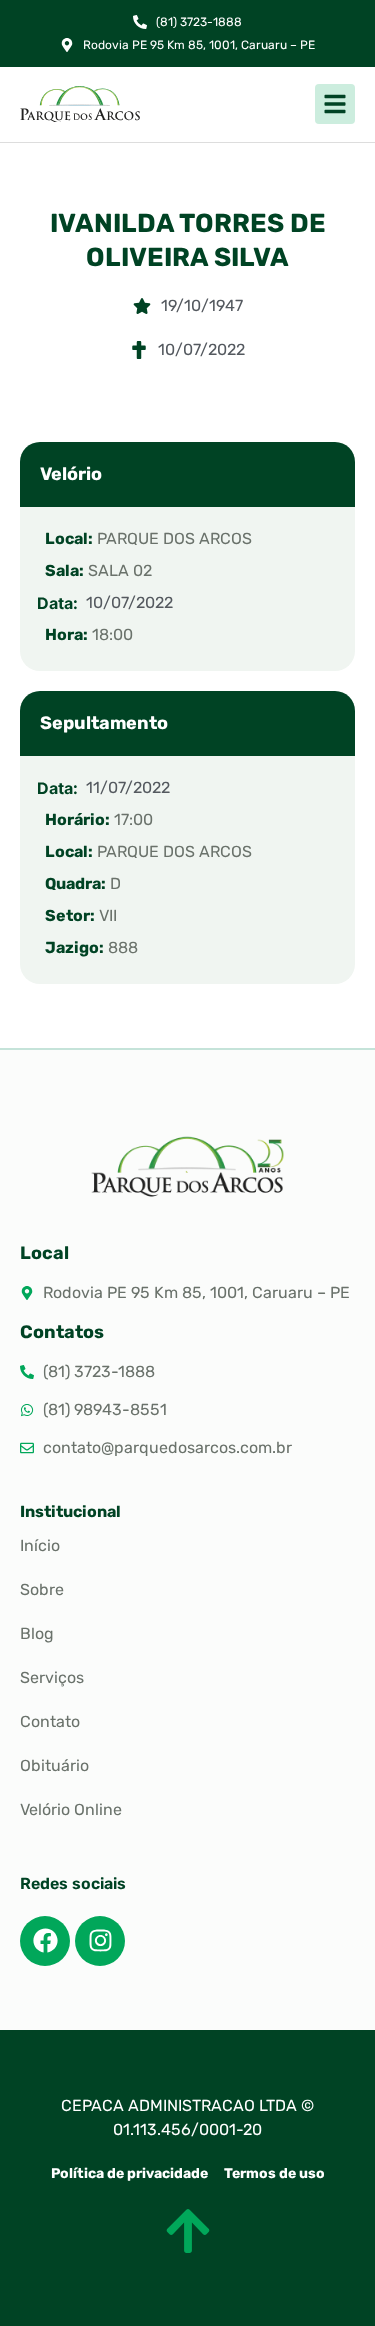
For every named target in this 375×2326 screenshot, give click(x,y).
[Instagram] (100, 1941)
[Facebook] (45, 1941)
